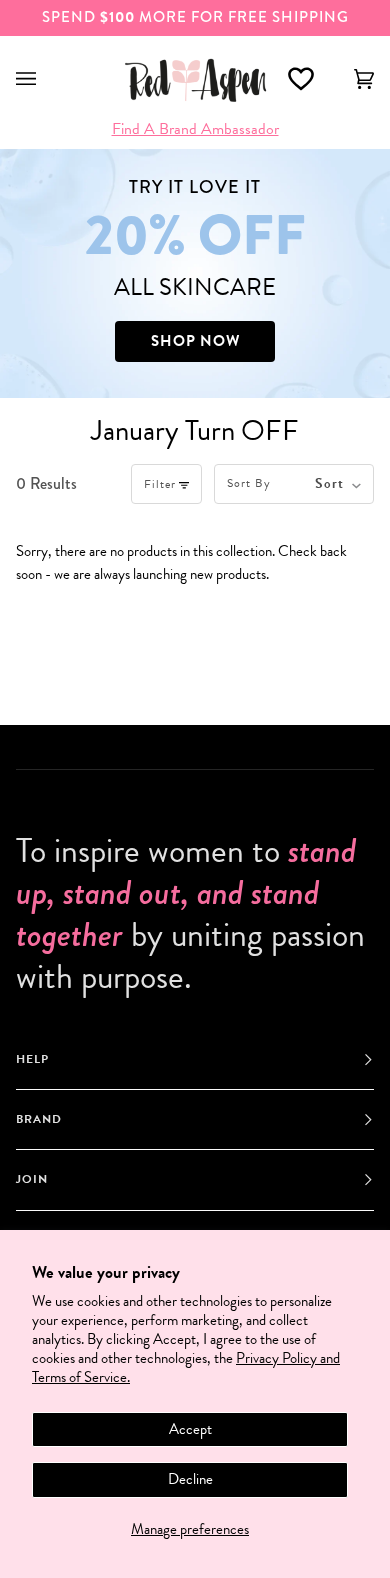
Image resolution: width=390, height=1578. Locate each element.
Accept (190, 1429)
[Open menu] (46, 79)
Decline (190, 1479)
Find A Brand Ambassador (195, 129)
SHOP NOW (195, 341)
